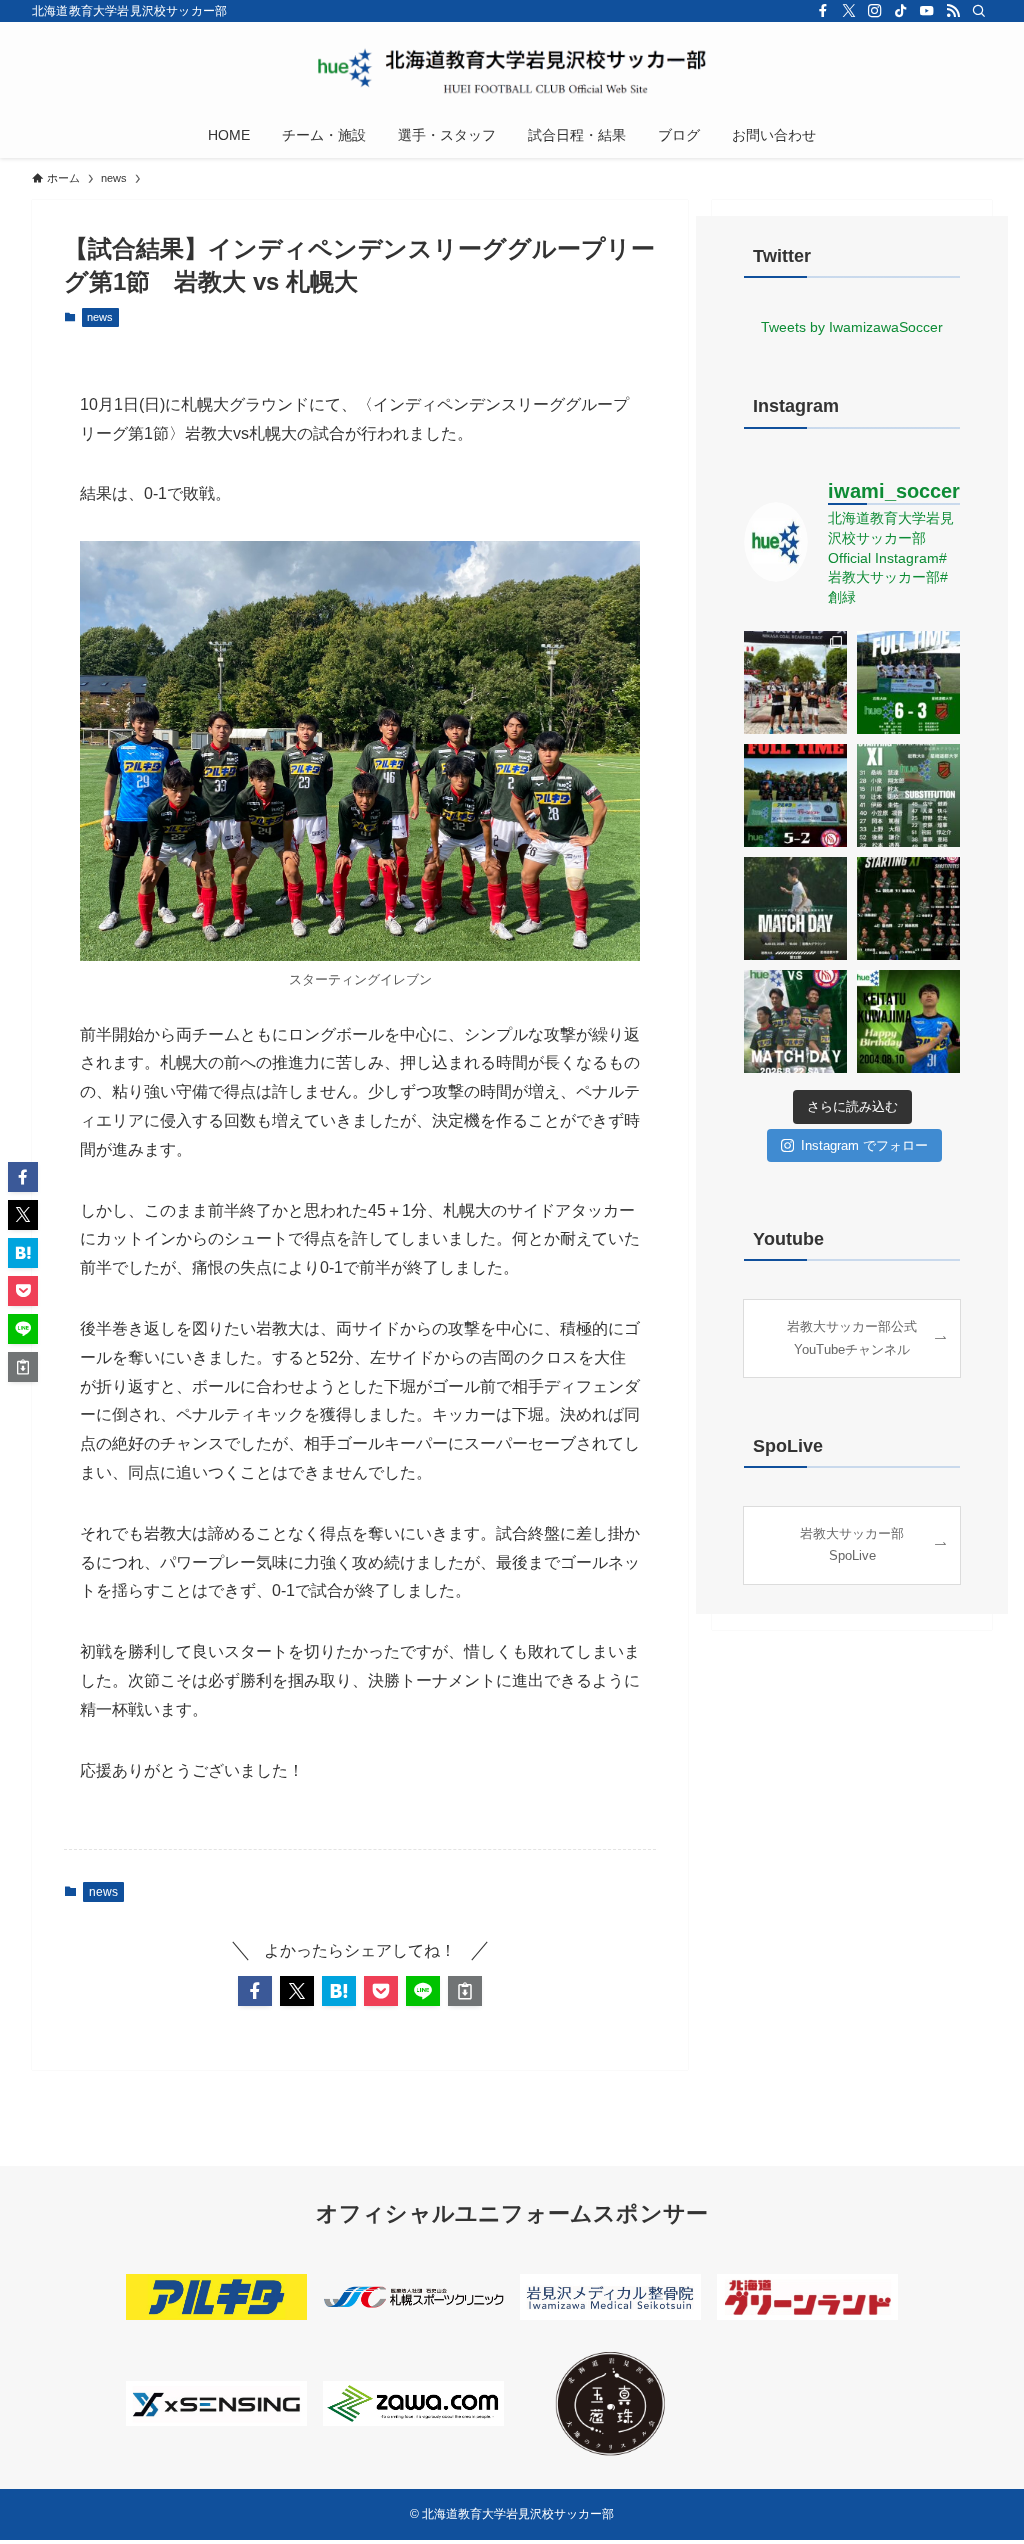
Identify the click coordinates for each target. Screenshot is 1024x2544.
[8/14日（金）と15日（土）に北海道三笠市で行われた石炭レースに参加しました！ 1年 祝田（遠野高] (795, 682)
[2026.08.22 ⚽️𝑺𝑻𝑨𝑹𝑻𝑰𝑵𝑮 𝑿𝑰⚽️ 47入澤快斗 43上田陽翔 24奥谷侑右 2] (908, 908)
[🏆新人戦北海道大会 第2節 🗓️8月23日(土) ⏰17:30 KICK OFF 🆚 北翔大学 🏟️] (795, 795)
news (100, 317)
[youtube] (927, 11)
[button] (255, 1991)
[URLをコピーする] (465, 1991)
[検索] (979, 11)
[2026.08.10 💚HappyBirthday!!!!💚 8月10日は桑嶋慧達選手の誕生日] (908, 1021)
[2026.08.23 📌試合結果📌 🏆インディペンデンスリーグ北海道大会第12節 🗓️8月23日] (908, 682)
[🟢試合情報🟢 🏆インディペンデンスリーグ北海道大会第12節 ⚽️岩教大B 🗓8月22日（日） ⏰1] (795, 908)
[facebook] (823, 11)
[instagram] (875, 11)
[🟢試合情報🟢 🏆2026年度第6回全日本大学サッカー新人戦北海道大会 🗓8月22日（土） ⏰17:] (795, 1021)
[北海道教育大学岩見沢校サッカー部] (512, 71)
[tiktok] (901, 11)
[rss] (953, 11)
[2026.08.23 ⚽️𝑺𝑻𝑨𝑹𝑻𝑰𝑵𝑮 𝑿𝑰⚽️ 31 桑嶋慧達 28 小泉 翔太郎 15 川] (908, 795)
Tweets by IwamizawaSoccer (852, 327)
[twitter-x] (849, 11)
